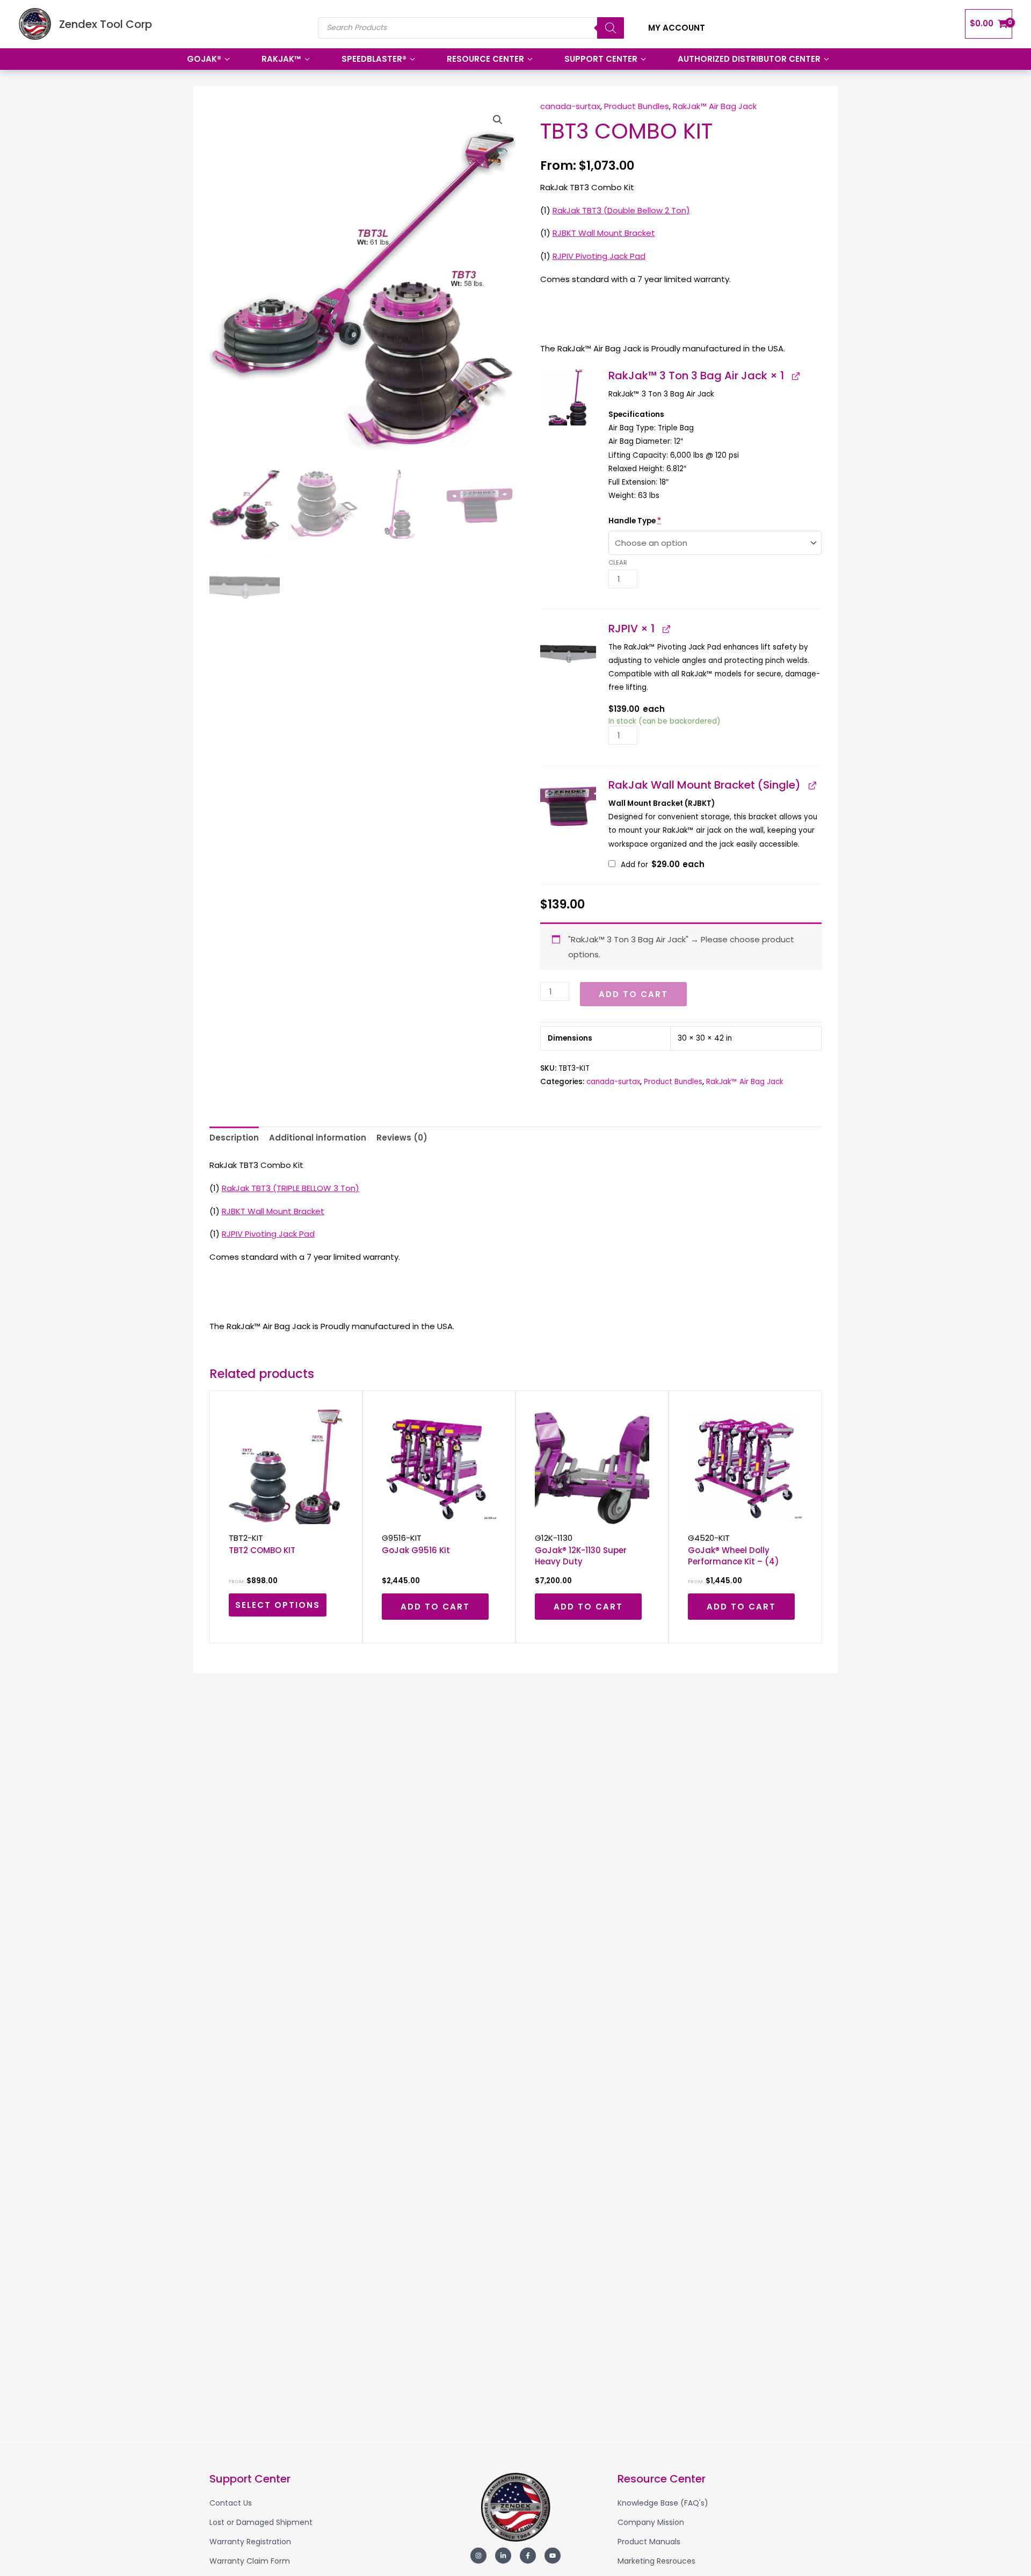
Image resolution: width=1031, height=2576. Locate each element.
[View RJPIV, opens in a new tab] (666, 629)
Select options (278, 1605)
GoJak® (204, 59)
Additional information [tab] (318, 1138)
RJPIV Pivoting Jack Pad (599, 256)
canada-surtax (570, 106)
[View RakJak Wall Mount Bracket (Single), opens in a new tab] (812, 785)
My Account (677, 28)
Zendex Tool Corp (106, 24)
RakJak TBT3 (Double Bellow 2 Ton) (621, 210)
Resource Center (485, 59)
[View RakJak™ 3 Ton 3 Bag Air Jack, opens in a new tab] (795, 376)
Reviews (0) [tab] (402, 1138)
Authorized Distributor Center (749, 59)
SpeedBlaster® (374, 59)
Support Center (601, 59)
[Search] (611, 28)
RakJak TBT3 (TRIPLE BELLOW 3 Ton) (291, 1188)
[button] (498, 120)
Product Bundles (637, 106)
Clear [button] (618, 562)
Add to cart (633, 994)
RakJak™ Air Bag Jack (715, 106)
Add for (662, 865)
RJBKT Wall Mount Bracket (604, 233)
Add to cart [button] (435, 1607)
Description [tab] (234, 1138)
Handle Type (635, 521)
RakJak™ (281, 59)
